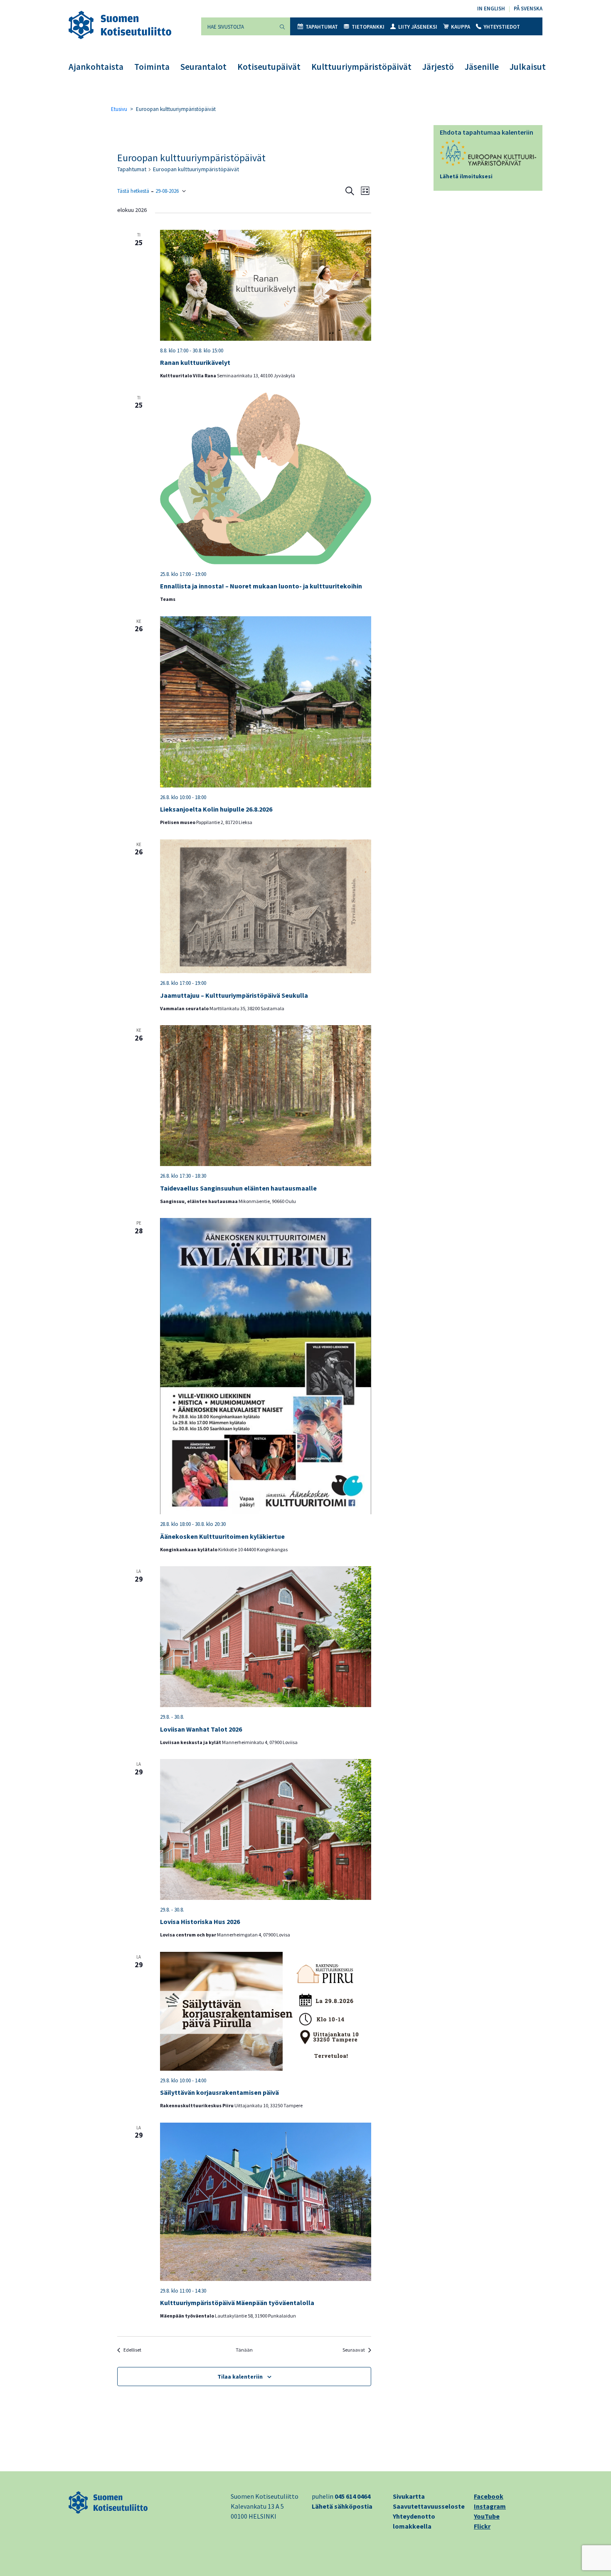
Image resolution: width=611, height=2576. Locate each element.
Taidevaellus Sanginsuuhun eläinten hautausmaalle (238, 1188)
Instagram (490, 2506)
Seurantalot (203, 67)
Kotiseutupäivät (269, 67)
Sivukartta (409, 2496)
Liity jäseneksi (418, 27)
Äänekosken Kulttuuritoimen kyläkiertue (222, 1536)
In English (491, 9)
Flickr (482, 2526)
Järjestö (438, 67)
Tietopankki (368, 27)
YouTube (487, 2516)
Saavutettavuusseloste (429, 2506)
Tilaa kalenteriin (240, 2377)
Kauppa (461, 27)
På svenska (528, 9)
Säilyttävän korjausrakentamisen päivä (219, 2092)
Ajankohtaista (96, 67)
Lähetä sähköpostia (342, 2506)
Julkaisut (528, 67)
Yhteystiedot (502, 27)
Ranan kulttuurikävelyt (195, 362)
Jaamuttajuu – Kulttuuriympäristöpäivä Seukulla (234, 995)
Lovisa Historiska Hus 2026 (200, 1922)
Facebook (489, 2496)
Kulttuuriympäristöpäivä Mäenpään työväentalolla (237, 2303)
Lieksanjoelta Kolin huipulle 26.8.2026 (216, 809)
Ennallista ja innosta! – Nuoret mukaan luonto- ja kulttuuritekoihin (261, 586)
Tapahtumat (322, 27)
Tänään (244, 2350)
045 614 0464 (352, 2496)
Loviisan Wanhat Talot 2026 (201, 1729)
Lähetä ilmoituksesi (466, 176)
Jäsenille (482, 67)
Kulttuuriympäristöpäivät (361, 67)
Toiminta (152, 67)
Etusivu (119, 109)
